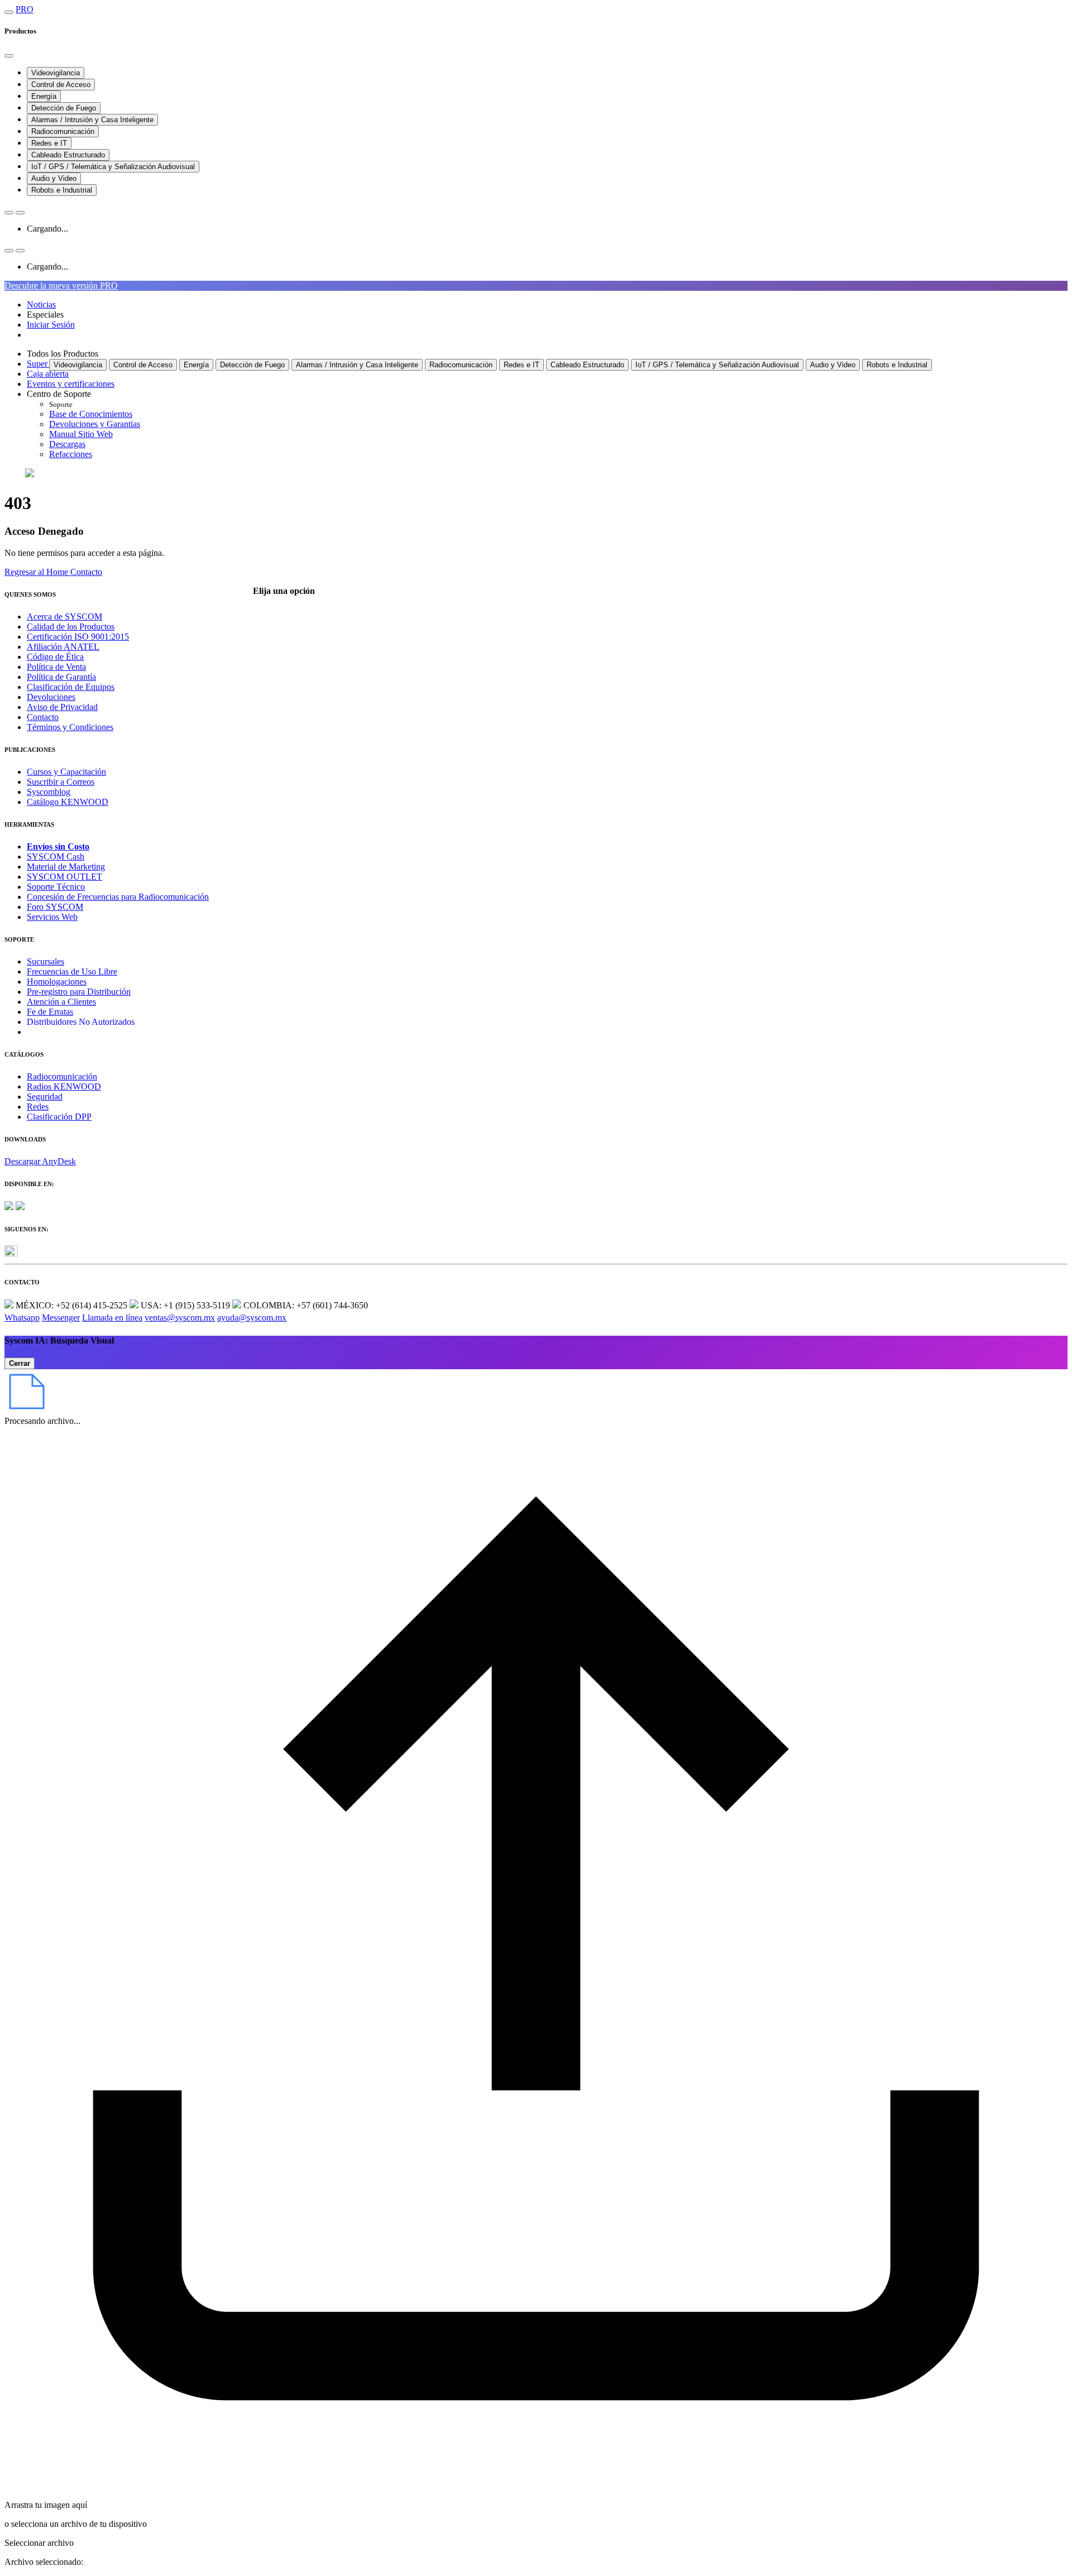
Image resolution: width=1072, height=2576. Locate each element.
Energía (44, 96)
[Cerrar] (9, 56)
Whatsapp (22, 1318)
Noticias (41, 304)
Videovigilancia (56, 73)
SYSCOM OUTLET (64, 877)
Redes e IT (49, 143)
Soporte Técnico (56, 887)
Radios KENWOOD (64, 1086)
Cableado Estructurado (68, 155)
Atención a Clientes (61, 1002)
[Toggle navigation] (9, 12)
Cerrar (20, 1363)
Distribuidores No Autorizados (81, 1022)
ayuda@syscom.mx (252, 1318)
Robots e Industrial (62, 190)
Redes (38, 1107)
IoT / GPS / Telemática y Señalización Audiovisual (113, 167)
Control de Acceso (61, 85)
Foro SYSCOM (55, 907)
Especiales (45, 315)
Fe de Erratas (50, 1012)
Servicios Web (52, 917)
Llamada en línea (112, 1318)
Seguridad (45, 1097)
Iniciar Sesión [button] (51, 325)
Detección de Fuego (64, 108)
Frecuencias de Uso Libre (72, 972)
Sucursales (46, 961)
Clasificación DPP (59, 1117)
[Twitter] (11, 1253)
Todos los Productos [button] (63, 354)
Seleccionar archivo (39, 2543)
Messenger (61, 1318)
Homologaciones (57, 982)
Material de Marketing (66, 867)
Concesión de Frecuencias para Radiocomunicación (118, 897)
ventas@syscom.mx (180, 1318)
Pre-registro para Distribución (79, 992)
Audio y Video (54, 178)
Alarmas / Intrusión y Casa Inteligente (92, 120)
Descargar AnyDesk (40, 1161)
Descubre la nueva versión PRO (61, 286)
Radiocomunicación (63, 131)
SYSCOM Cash (56, 857)
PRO (25, 9)
